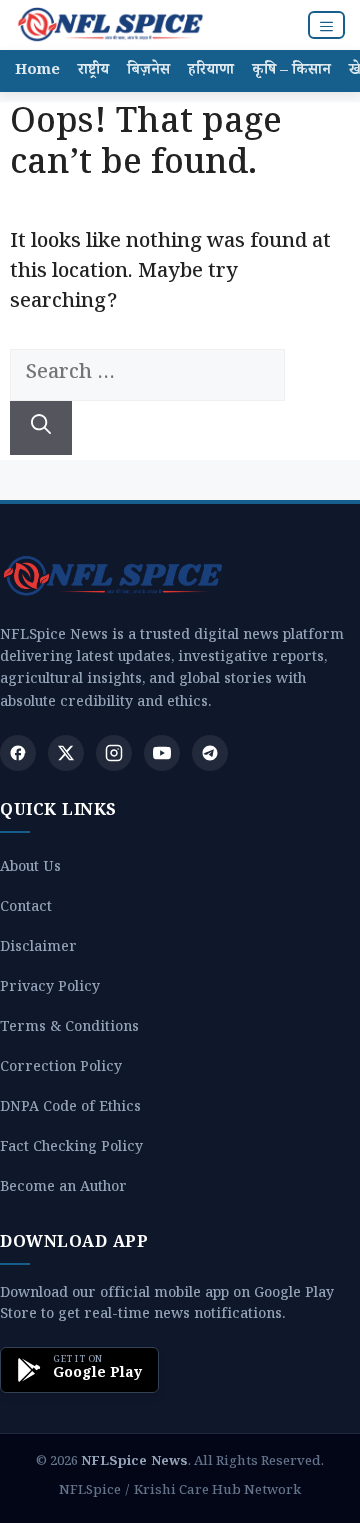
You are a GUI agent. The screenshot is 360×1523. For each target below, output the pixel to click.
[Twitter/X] (66, 753)
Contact (26, 909)
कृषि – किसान (291, 71)
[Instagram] (114, 753)
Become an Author (63, 1189)
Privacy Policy (50, 989)
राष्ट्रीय (93, 71)
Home (37, 71)
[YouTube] (162, 753)
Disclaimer (38, 949)
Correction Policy (61, 1069)
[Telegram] (210, 753)
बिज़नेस (148, 71)
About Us (30, 869)
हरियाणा (211, 71)
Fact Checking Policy (71, 1149)
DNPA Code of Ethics (70, 1109)
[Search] (41, 428)
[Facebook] (18, 753)
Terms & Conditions (69, 1029)
